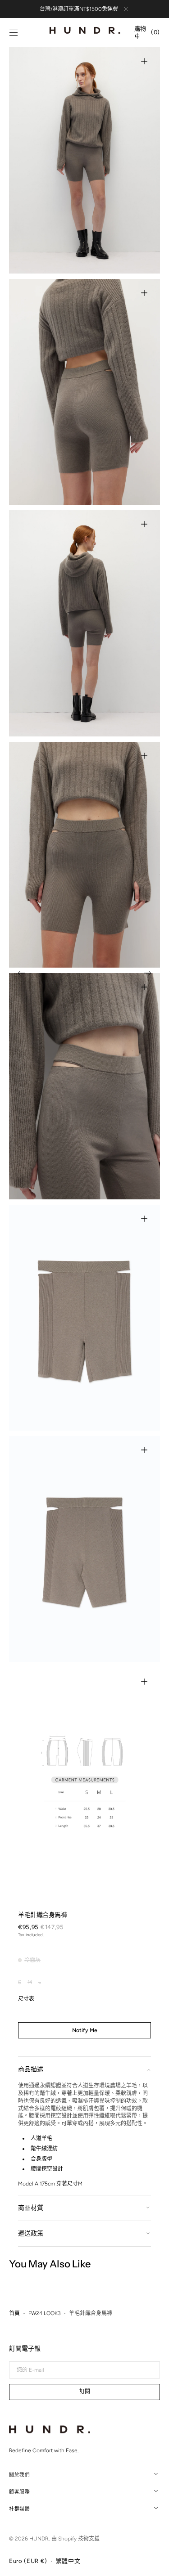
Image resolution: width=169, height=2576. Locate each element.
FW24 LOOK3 (44, 2313)
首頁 (14, 2313)
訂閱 (85, 2392)
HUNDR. (39, 2539)
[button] (14, 33)
